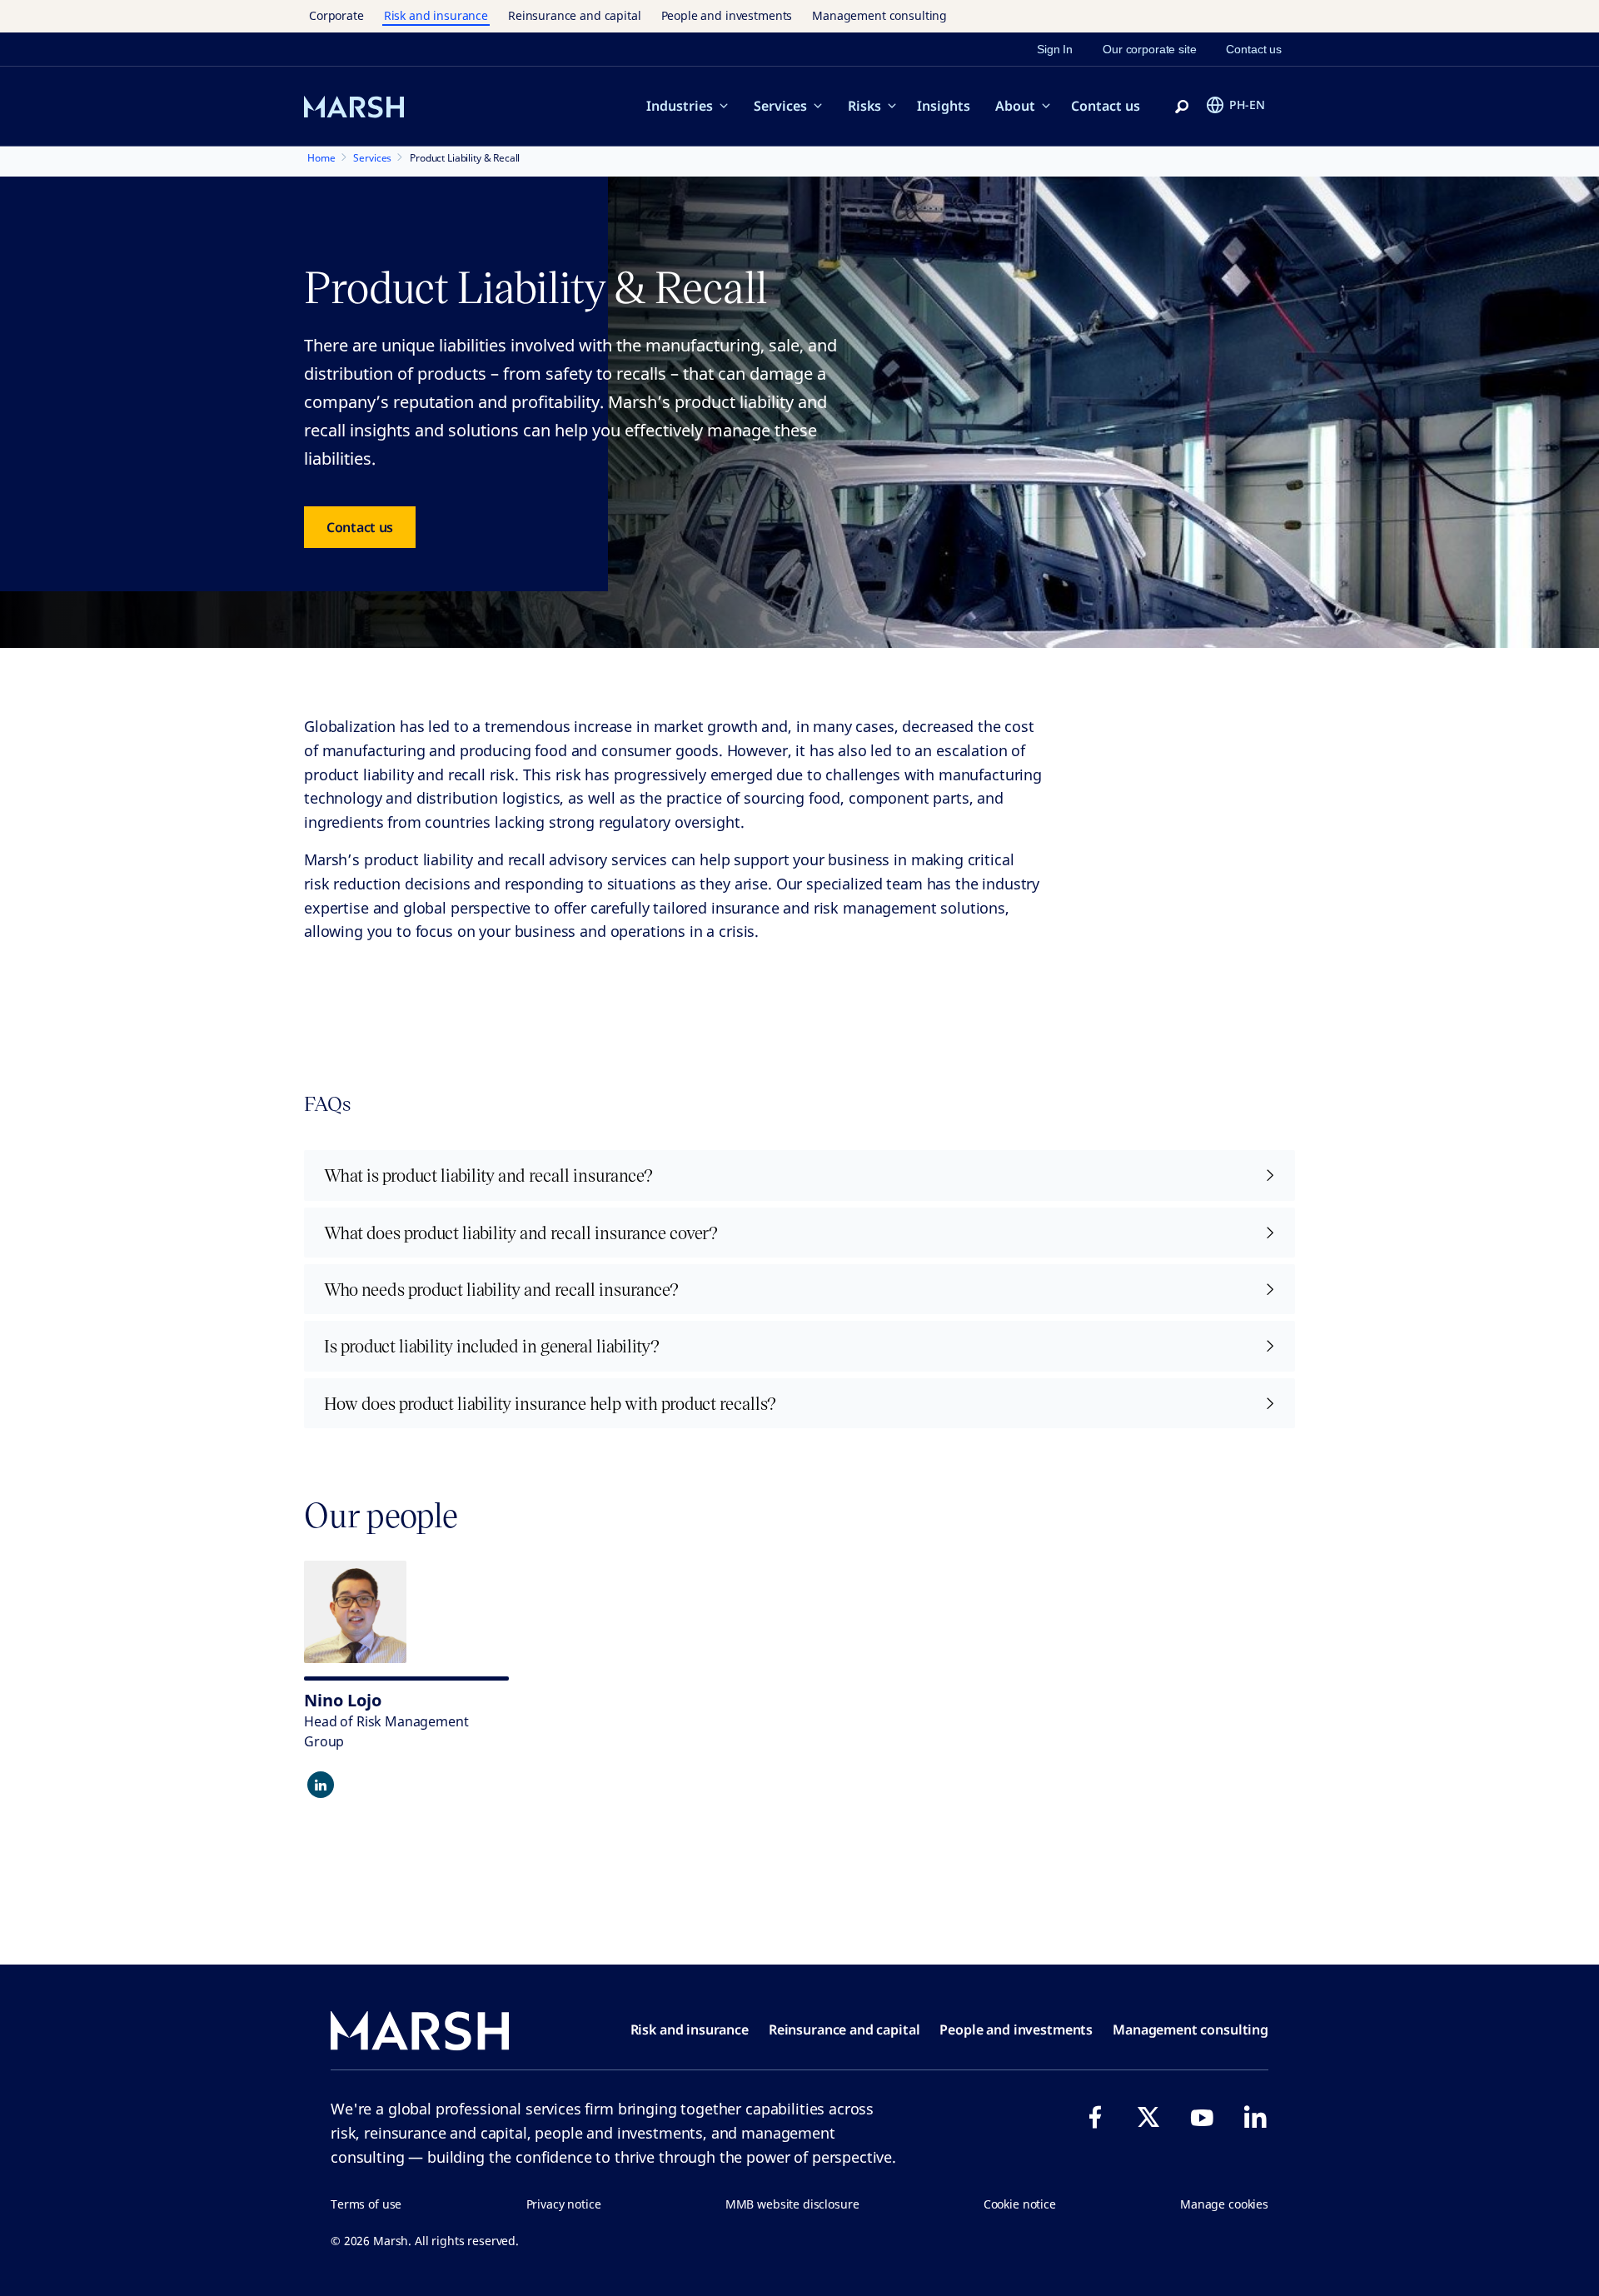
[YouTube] (1202, 2117)
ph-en (1247, 105)
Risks (864, 106)
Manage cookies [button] (1224, 2204)
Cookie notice (1020, 2204)
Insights (944, 106)
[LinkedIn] (1255, 2117)
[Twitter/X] (1148, 2117)
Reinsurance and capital (575, 15)
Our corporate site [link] (1149, 49)
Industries (680, 106)
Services (780, 106)
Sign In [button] (1055, 49)
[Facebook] (1095, 2117)
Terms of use (366, 2204)
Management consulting (879, 15)
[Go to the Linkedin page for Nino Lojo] (321, 1785)
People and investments (727, 15)
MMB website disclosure (792, 2204)
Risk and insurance (436, 15)
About (1015, 106)
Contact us (1106, 106)
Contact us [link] (1254, 49)
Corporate (336, 15)
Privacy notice (564, 2204)
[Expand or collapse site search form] (1182, 107)
